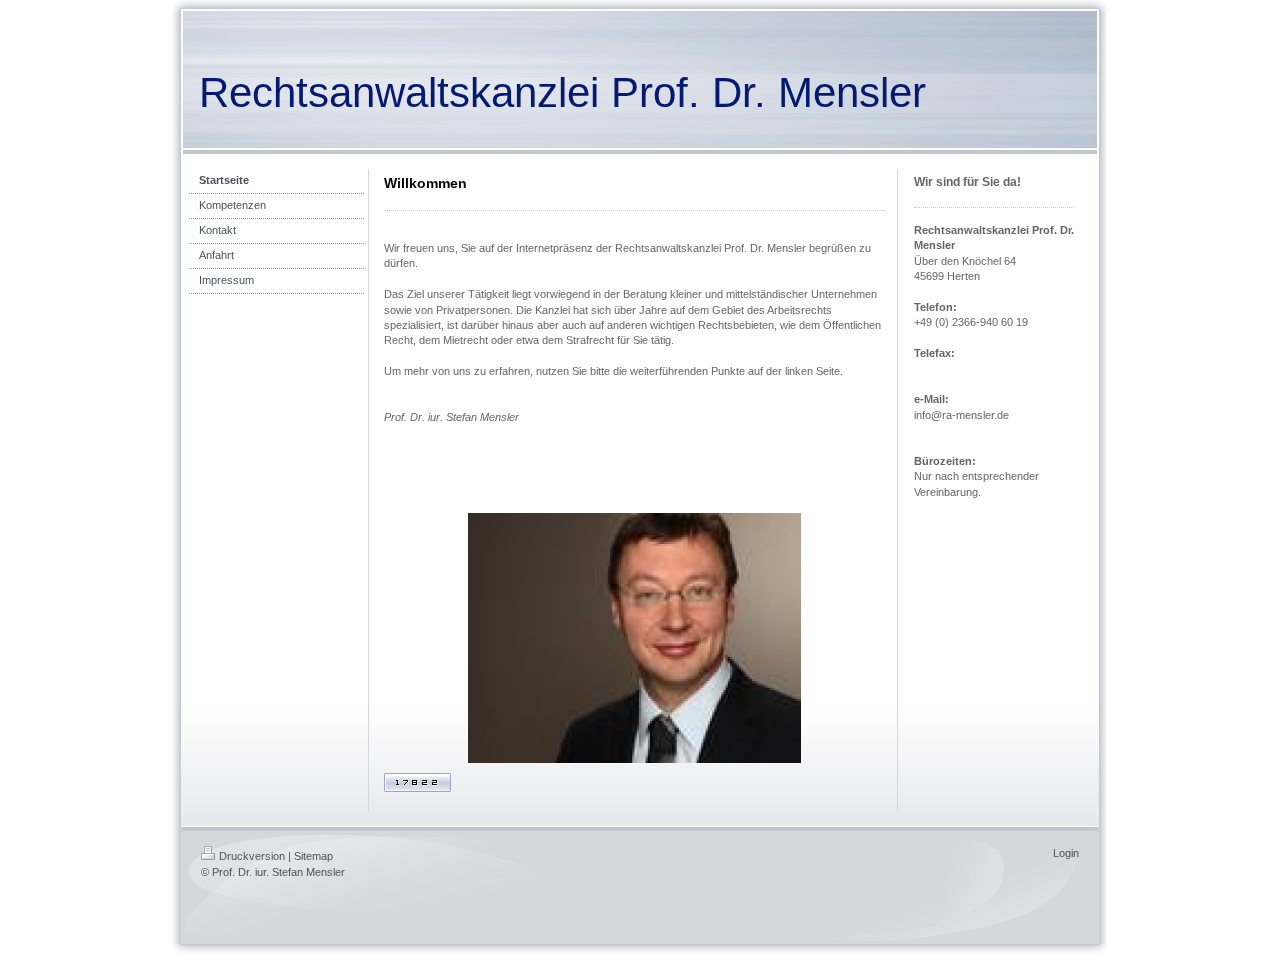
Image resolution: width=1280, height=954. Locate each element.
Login (1066, 853)
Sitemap (313, 856)
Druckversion (252, 856)
